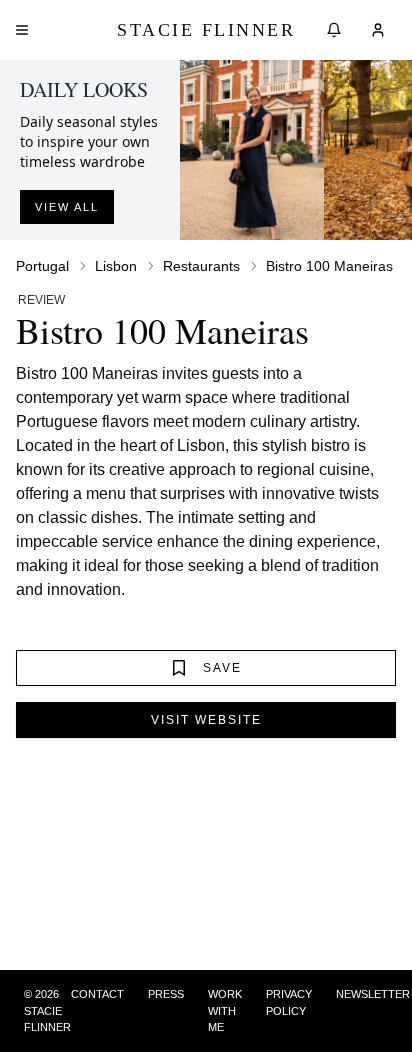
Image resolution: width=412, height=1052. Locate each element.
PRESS (166, 994)
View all (67, 207)
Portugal (42, 266)
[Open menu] (22, 30)
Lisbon (116, 266)
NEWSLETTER (373, 994)
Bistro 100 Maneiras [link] (329, 266)
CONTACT (97, 994)
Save (222, 668)
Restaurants (201, 266)
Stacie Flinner (206, 30)
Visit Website (206, 720)
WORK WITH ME (225, 1010)
